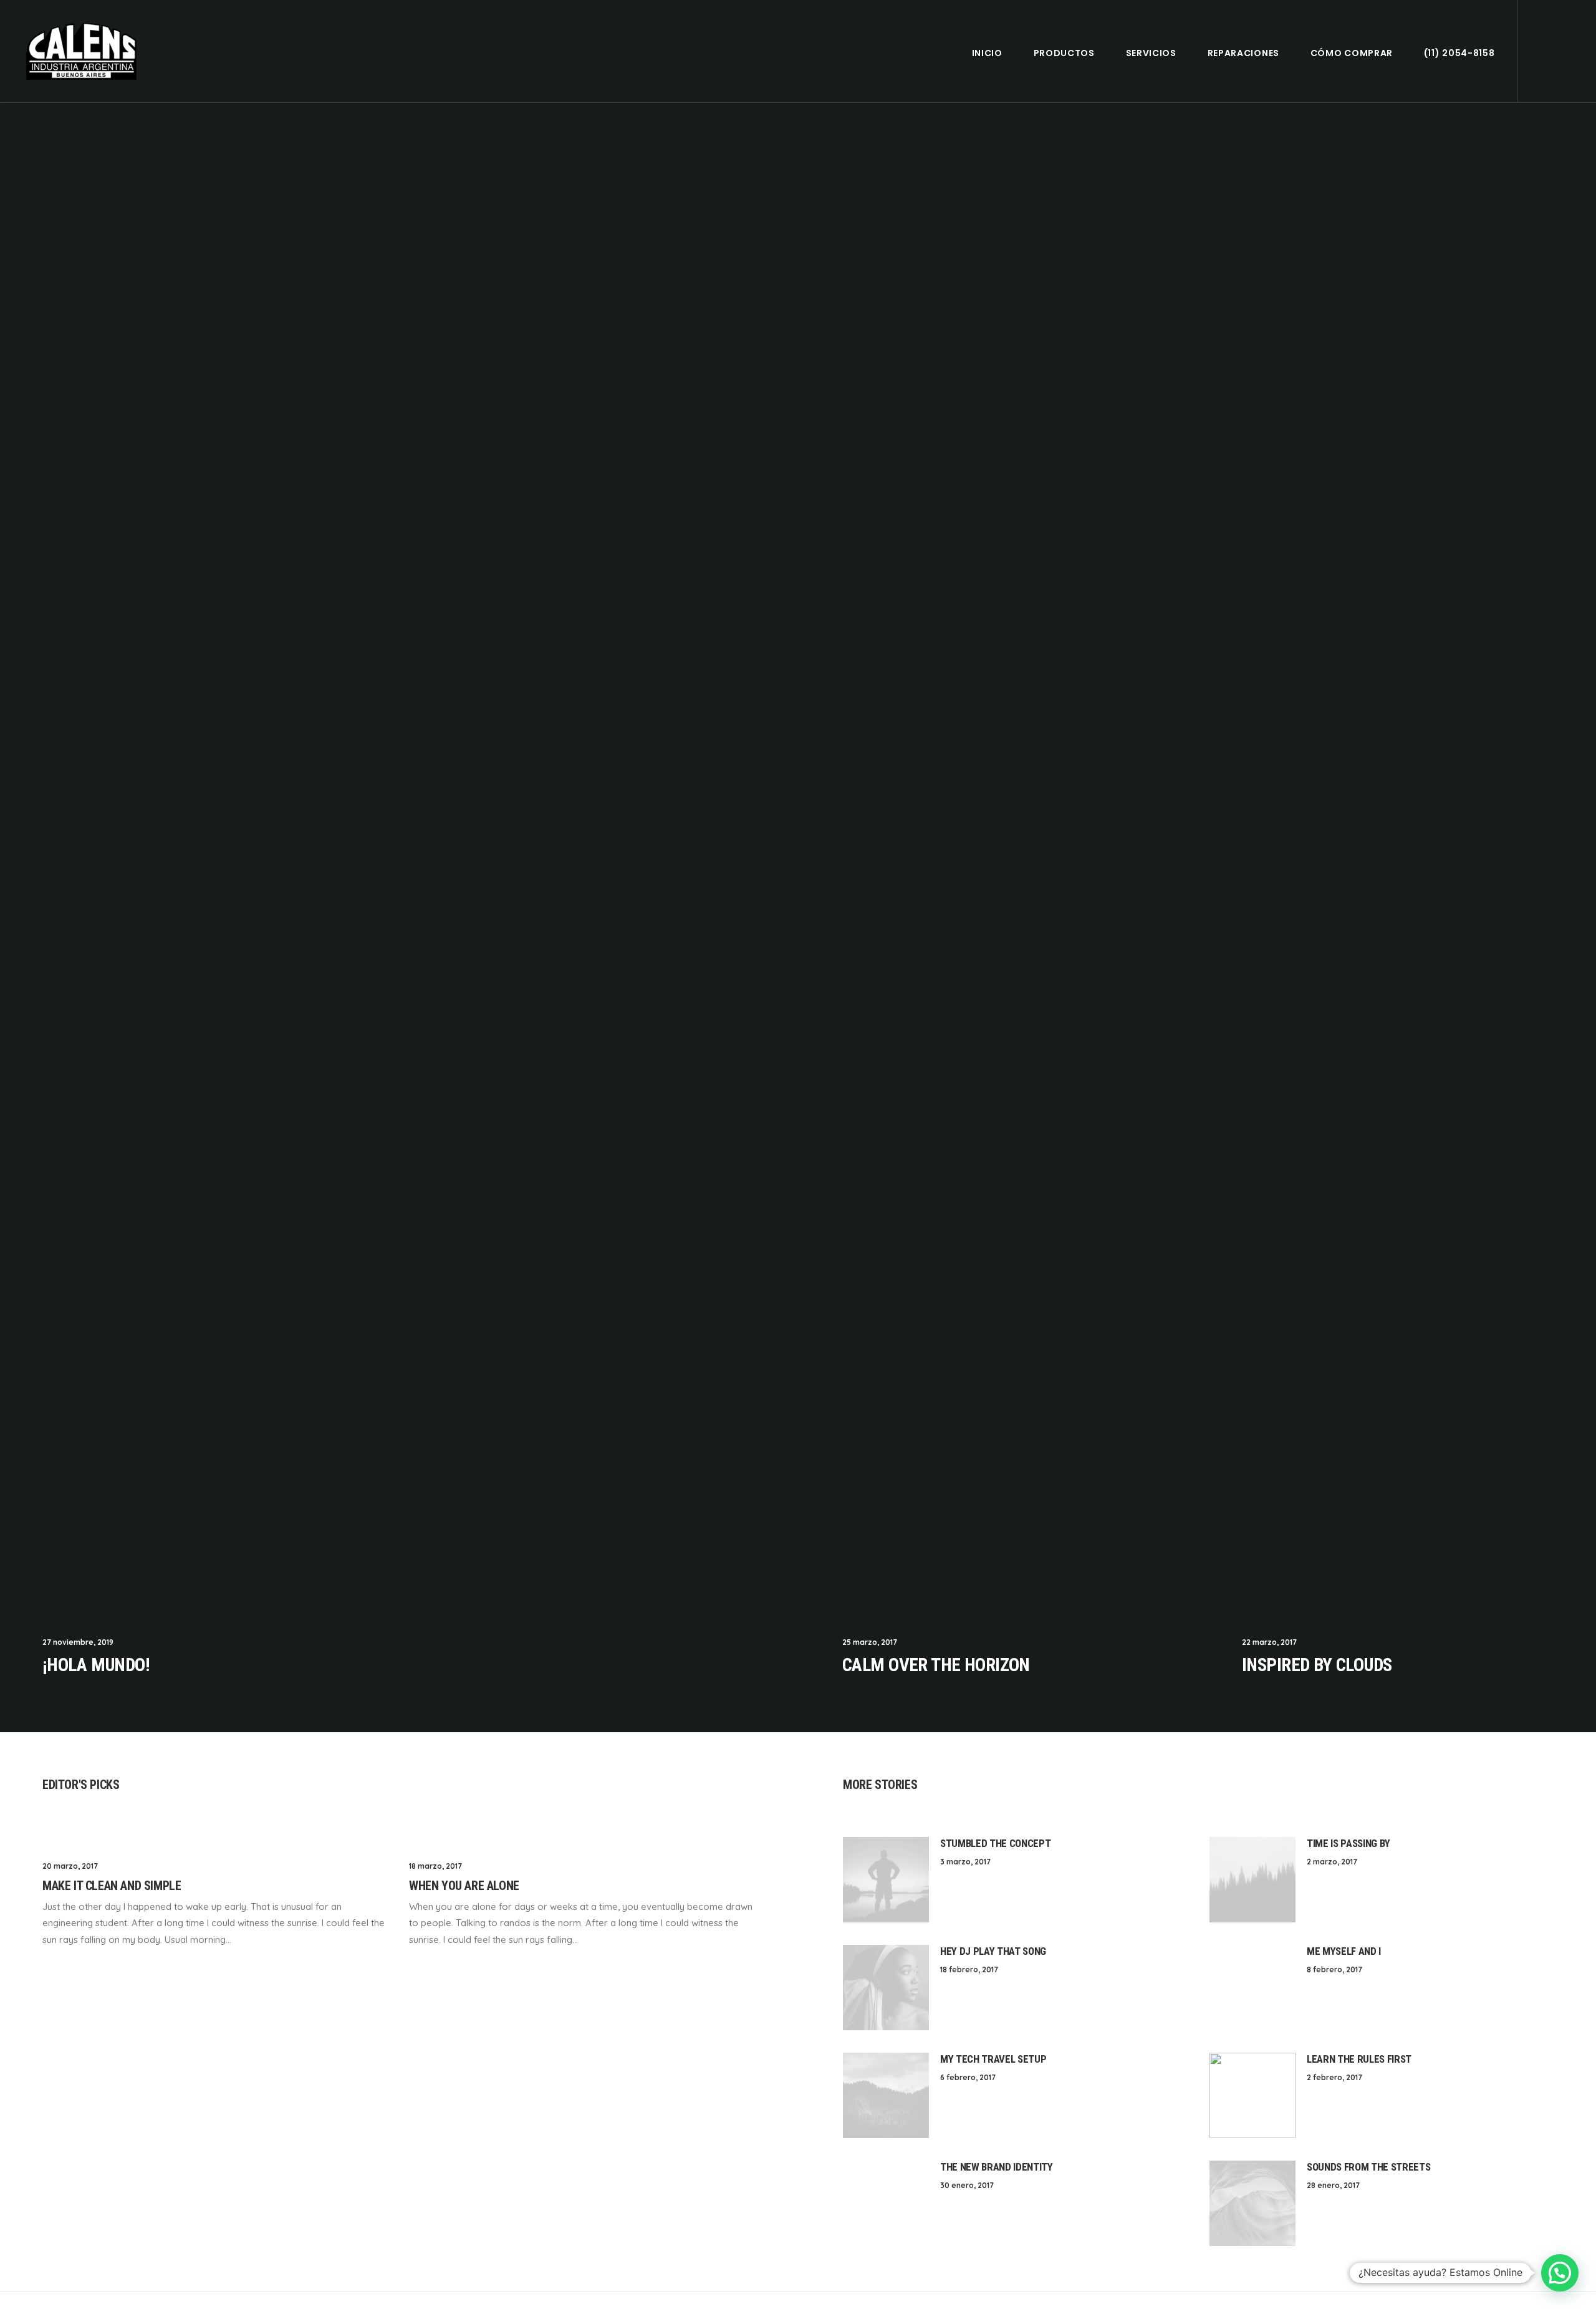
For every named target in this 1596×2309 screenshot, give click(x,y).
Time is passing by (1348, 1843)
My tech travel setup (993, 2059)
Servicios (1151, 53)
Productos (1064, 53)
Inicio (987, 53)
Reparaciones (1243, 53)
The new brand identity (997, 2167)
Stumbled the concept (995, 1843)
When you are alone (464, 1886)
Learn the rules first (1359, 2059)
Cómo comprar (1352, 53)
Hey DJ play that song (993, 1951)
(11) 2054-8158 (1459, 53)
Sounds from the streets (1368, 2167)
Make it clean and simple (112, 1886)
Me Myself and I (1344, 1951)
